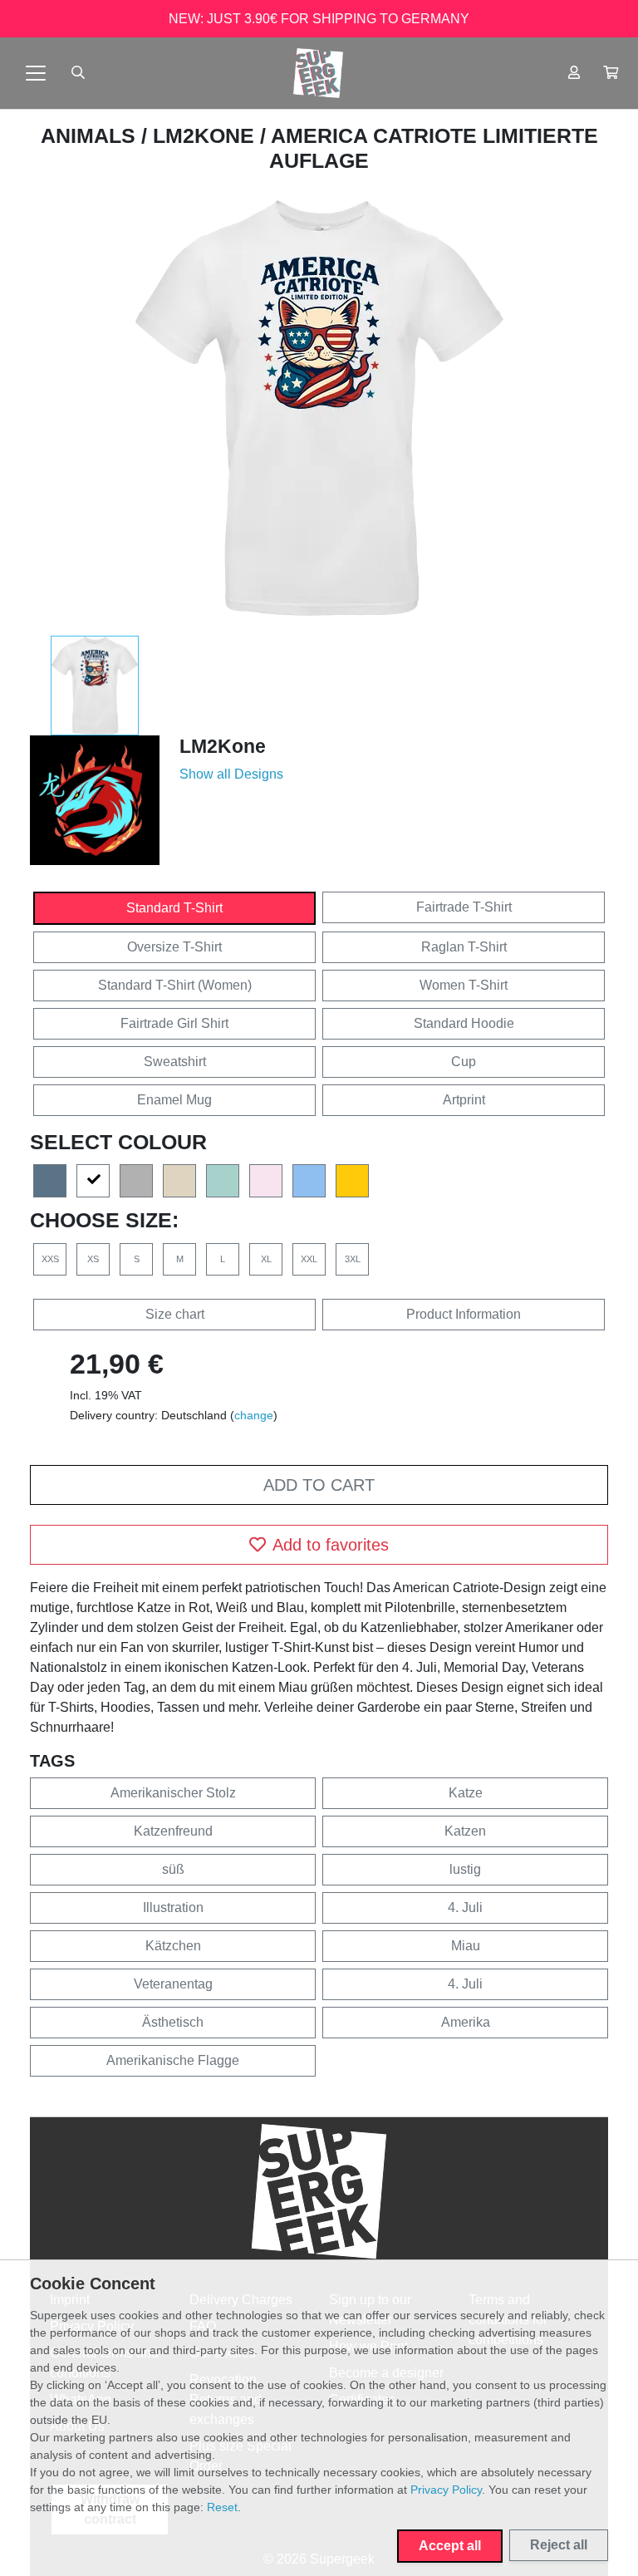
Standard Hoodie (464, 1023)
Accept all (450, 2546)
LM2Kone (206, 135)
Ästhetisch (173, 2022)
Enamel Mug (174, 1100)
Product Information (464, 1314)
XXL (309, 1259)
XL (266, 1259)
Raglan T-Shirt (464, 947)
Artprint (464, 1100)
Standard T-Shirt (174, 908)
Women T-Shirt (464, 985)
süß (173, 1869)
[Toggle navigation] (36, 73)
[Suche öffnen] (78, 73)
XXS (50, 1259)
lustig (465, 1869)
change (254, 1415)
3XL (353, 1259)
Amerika (466, 2022)
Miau (466, 1946)
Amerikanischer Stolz (173, 1793)
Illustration (173, 1907)
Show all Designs (231, 774)
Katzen (465, 1831)
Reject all (559, 2545)
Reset (222, 2507)
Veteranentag (173, 1984)
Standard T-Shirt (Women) (175, 985)
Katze (466, 1793)
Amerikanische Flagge (173, 2060)
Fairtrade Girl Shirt (174, 1023)
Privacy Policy (446, 2490)
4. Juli (465, 1907)
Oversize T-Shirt (174, 947)
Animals (91, 135)
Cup (464, 1062)
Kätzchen (173, 1946)
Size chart (175, 1314)
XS (93, 1259)
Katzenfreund (173, 1831)
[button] (611, 73)
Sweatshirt (175, 1062)
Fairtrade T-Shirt (464, 907)
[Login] (574, 73)
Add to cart (319, 1485)
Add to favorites (331, 1545)
